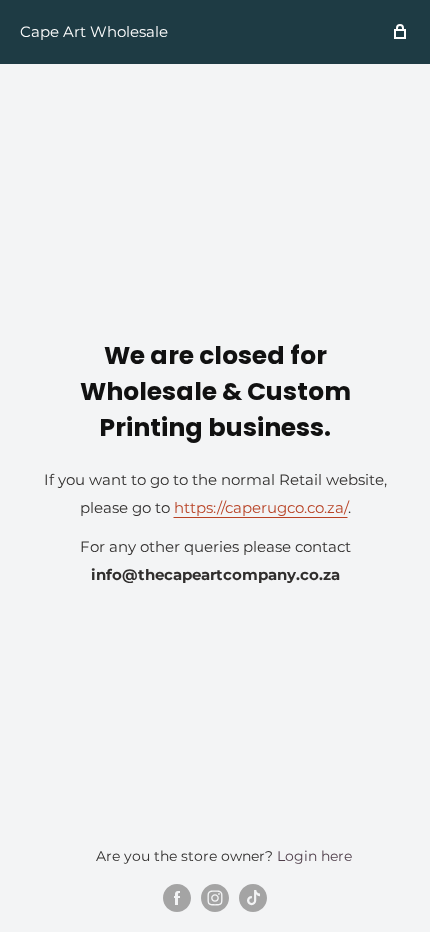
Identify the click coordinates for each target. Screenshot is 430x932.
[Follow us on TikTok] (253, 898)
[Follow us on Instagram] (215, 898)
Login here (314, 856)
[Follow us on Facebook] (177, 898)
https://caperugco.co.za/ (261, 507)
